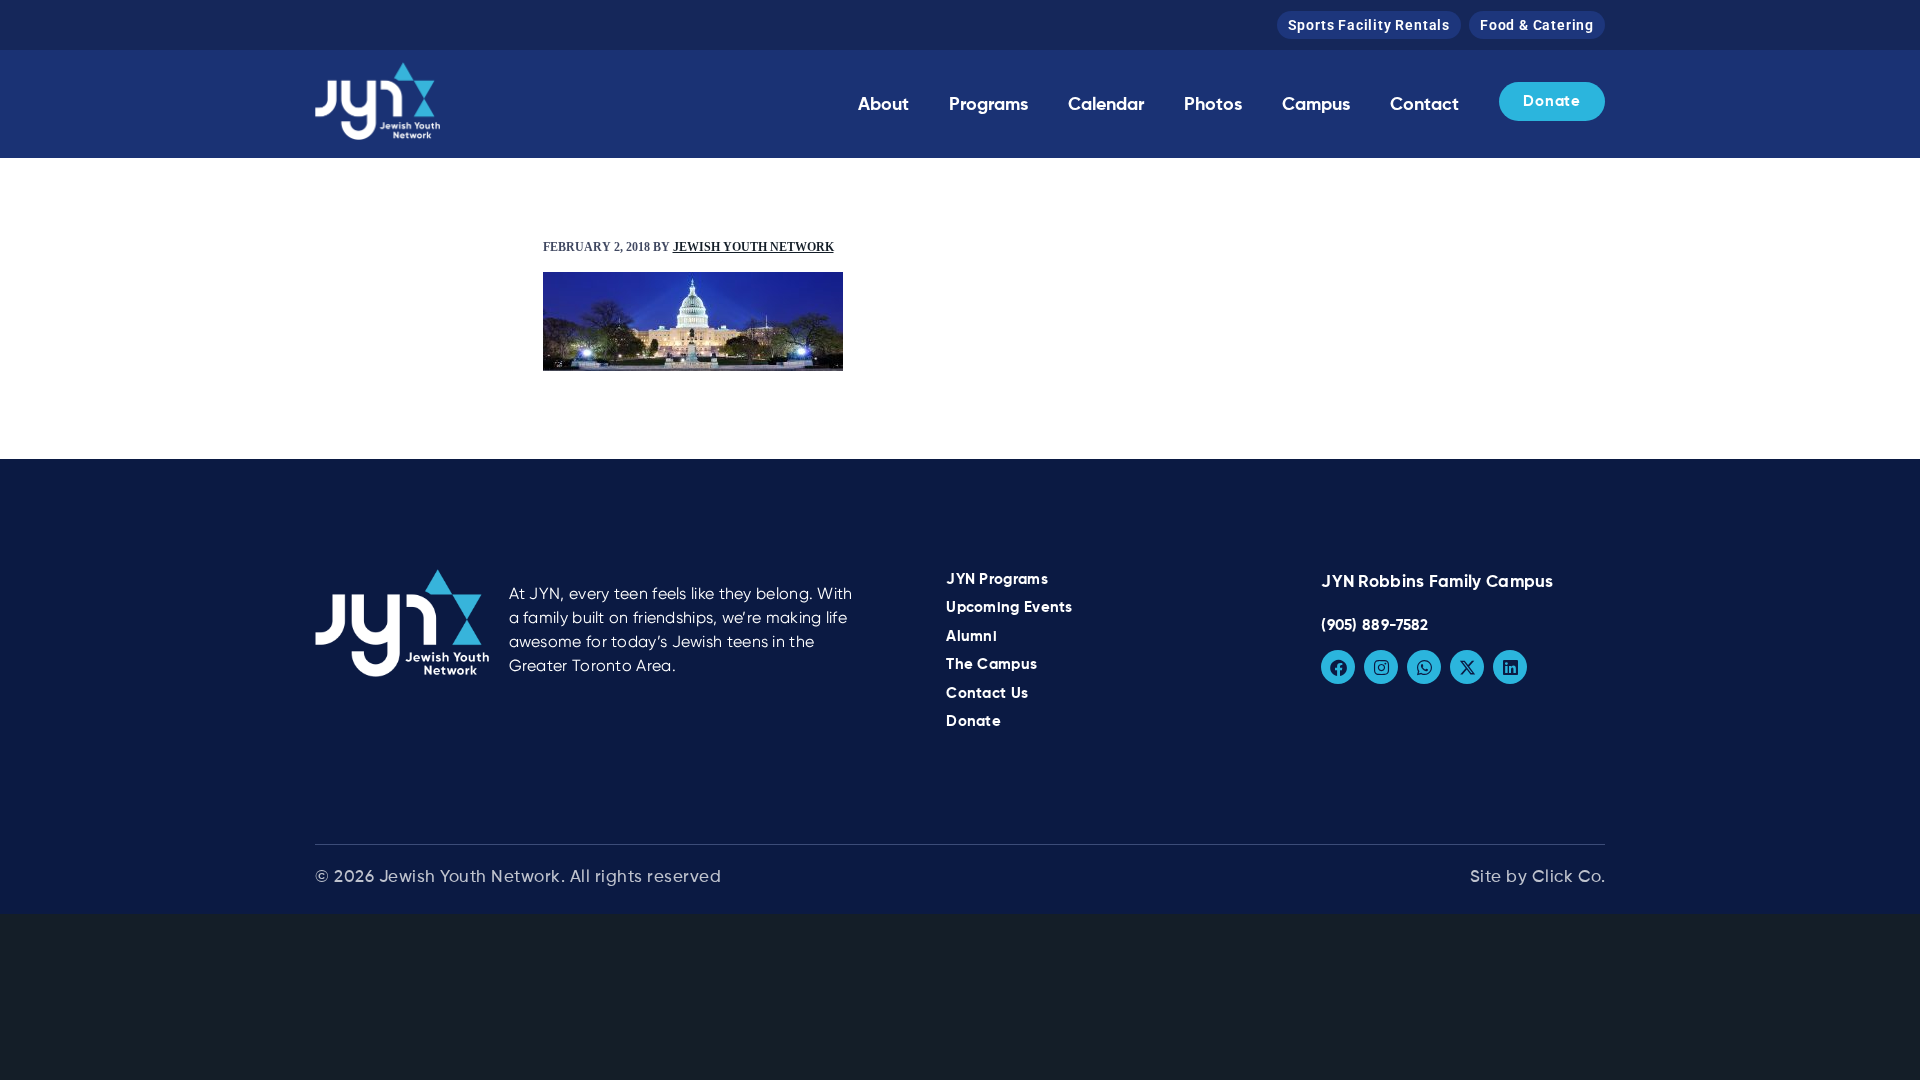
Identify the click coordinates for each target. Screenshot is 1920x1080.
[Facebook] (1338, 667)
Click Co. (1569, 877)
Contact (1424, 105)
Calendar (1106, 105)
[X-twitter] (1467, 667)
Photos (1213, 105)
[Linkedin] (1510, 667)
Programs (988, 105)
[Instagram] (1381, 667)
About (883, 105)
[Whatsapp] (1424, 667)
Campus (1316, 105)
